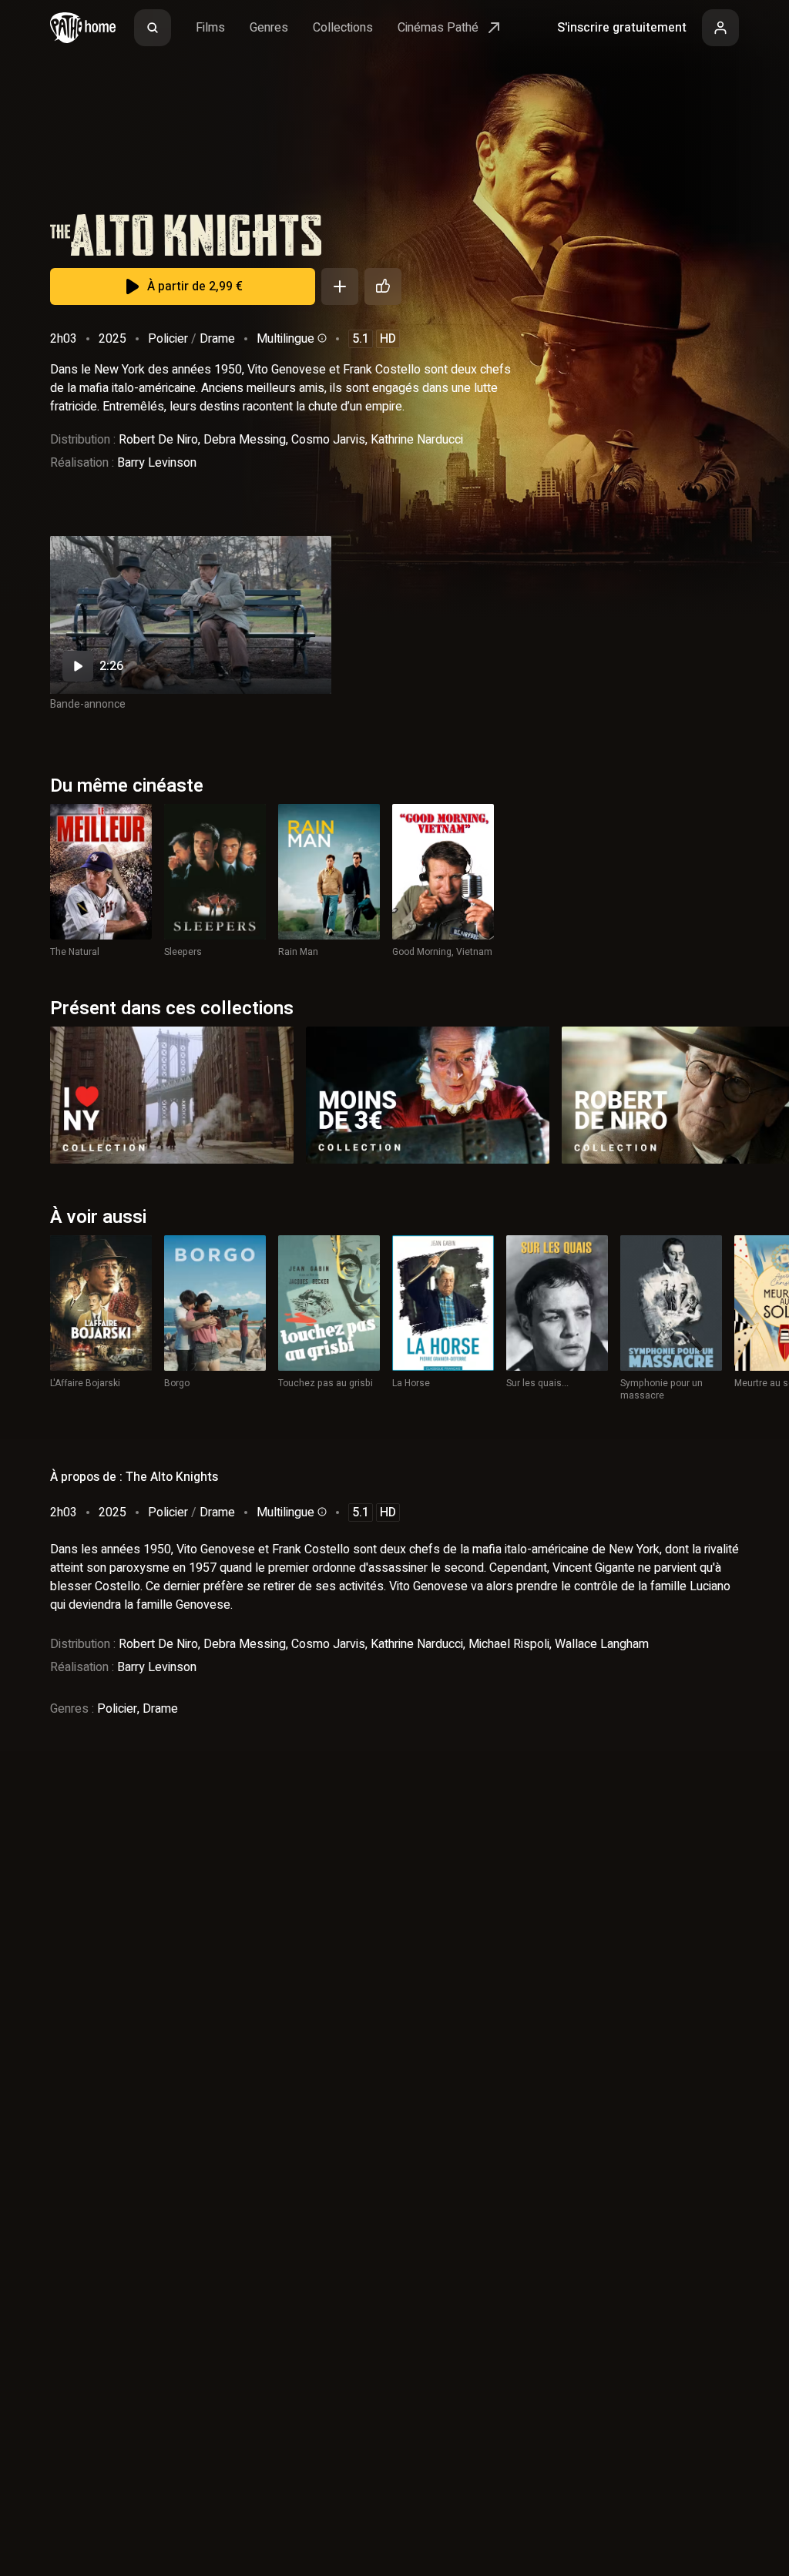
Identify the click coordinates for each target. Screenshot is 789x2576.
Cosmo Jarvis (328, 440)
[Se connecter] (720, 28)
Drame (217, 339)
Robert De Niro (158, 440)
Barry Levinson (157, 463)
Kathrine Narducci (417, 440)
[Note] (383, 286)
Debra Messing (245, 440)
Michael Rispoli (509, 1644)
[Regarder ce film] (191, 615)
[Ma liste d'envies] (340, 286)
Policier (168, 339)
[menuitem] (153, 28)
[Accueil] (83, 28)
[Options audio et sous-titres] (321, 338)
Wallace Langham (602, 1644)
